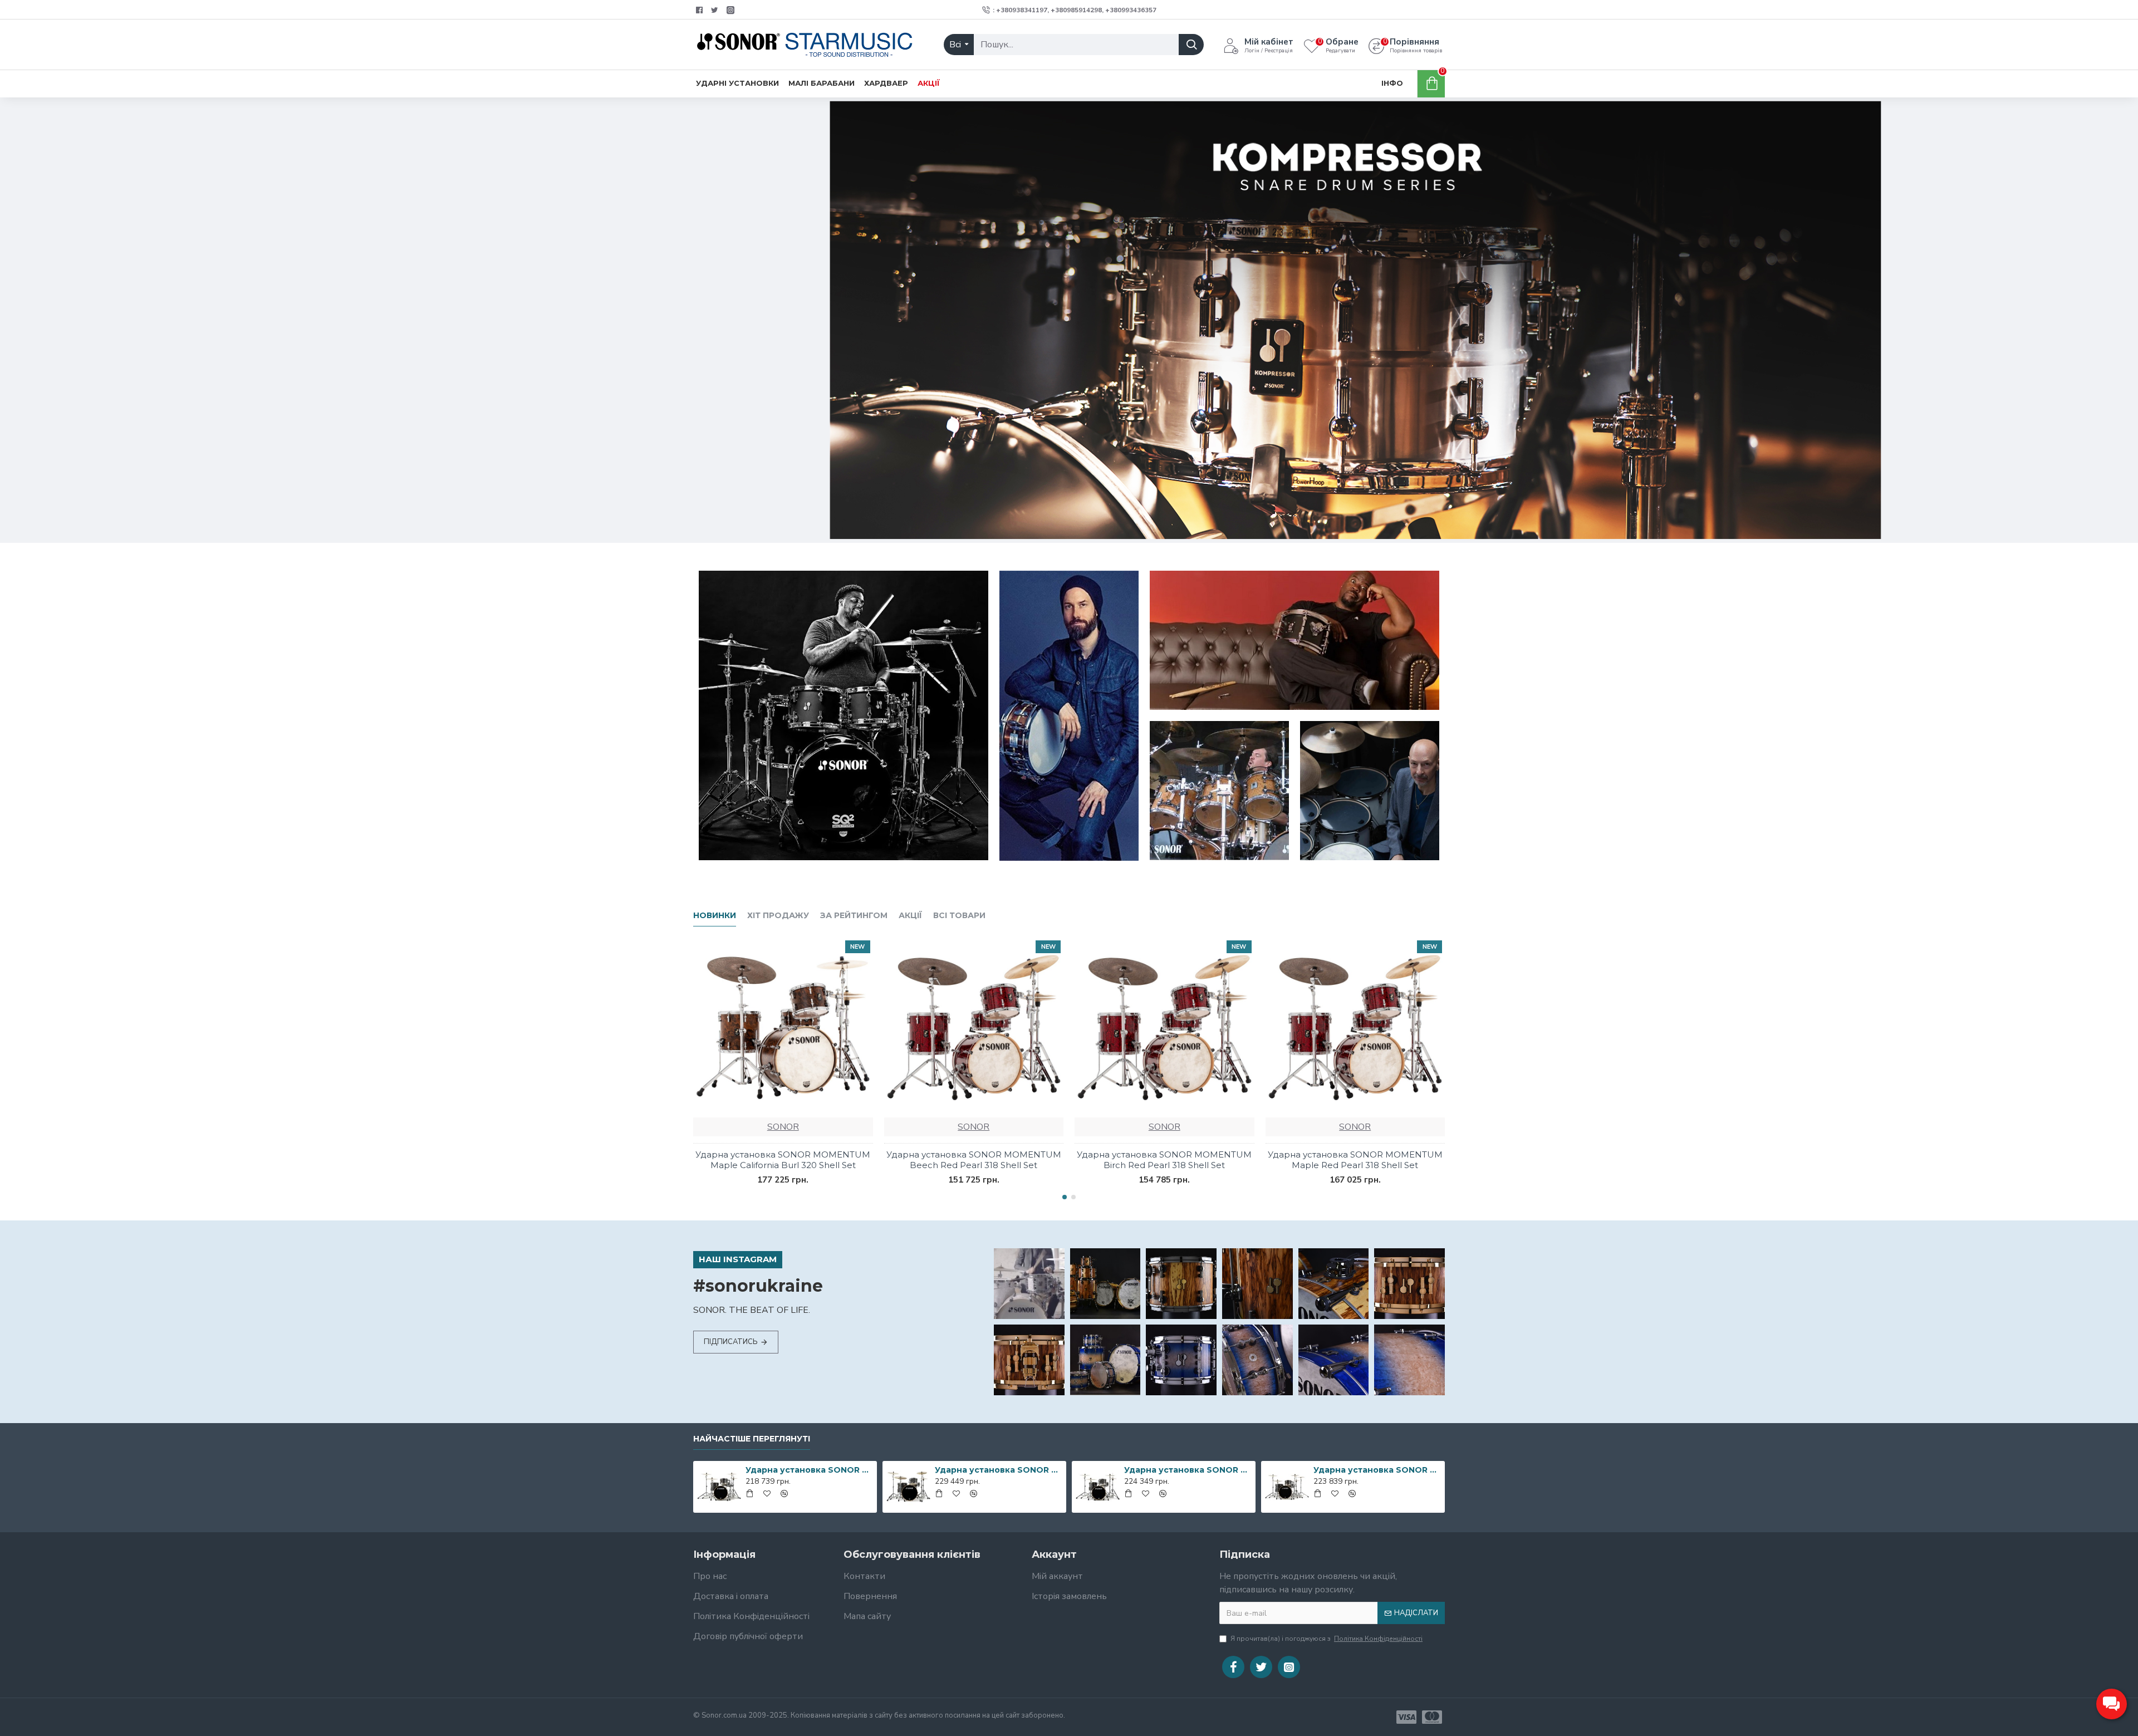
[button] (1065, 1197)
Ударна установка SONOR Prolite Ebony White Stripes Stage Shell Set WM (999, 1470)
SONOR (783, 1127)
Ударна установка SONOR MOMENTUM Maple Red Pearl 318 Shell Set (1355, 1160)
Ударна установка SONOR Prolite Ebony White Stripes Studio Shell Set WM (1188, 1470)
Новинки (715, 916)
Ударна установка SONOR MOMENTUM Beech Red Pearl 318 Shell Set (974, 1160)
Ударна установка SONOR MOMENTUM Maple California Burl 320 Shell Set (783, 1160)
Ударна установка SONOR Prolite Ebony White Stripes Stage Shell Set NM (1377, 1470)
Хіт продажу (778, 916)
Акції (910, 916)
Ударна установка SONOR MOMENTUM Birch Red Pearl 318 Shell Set (1164, 1160)
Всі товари (959, 916)
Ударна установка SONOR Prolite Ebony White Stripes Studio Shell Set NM (809, 1470)
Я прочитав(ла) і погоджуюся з (1327, 1639)
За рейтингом (854, 916)
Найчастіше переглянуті (752, 1439)
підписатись (731, 1342)
